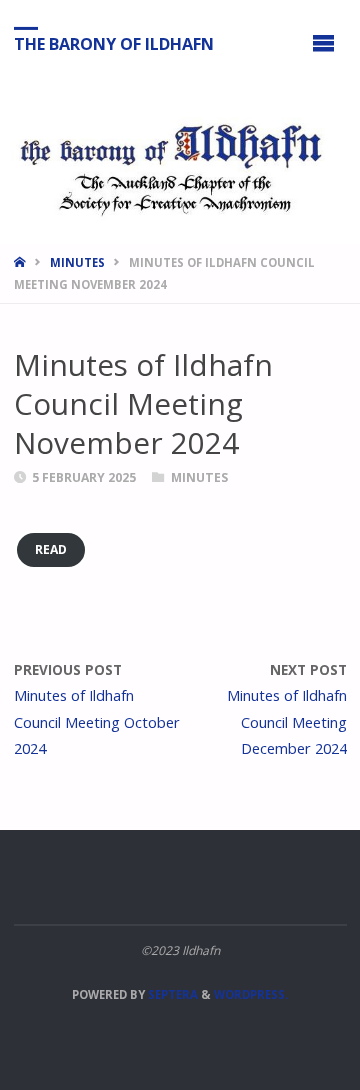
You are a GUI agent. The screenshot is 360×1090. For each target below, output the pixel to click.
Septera (171, 994)
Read (51, 549)
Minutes (77, 262)
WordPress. (251, 994)
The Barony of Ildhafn (114, 43)
